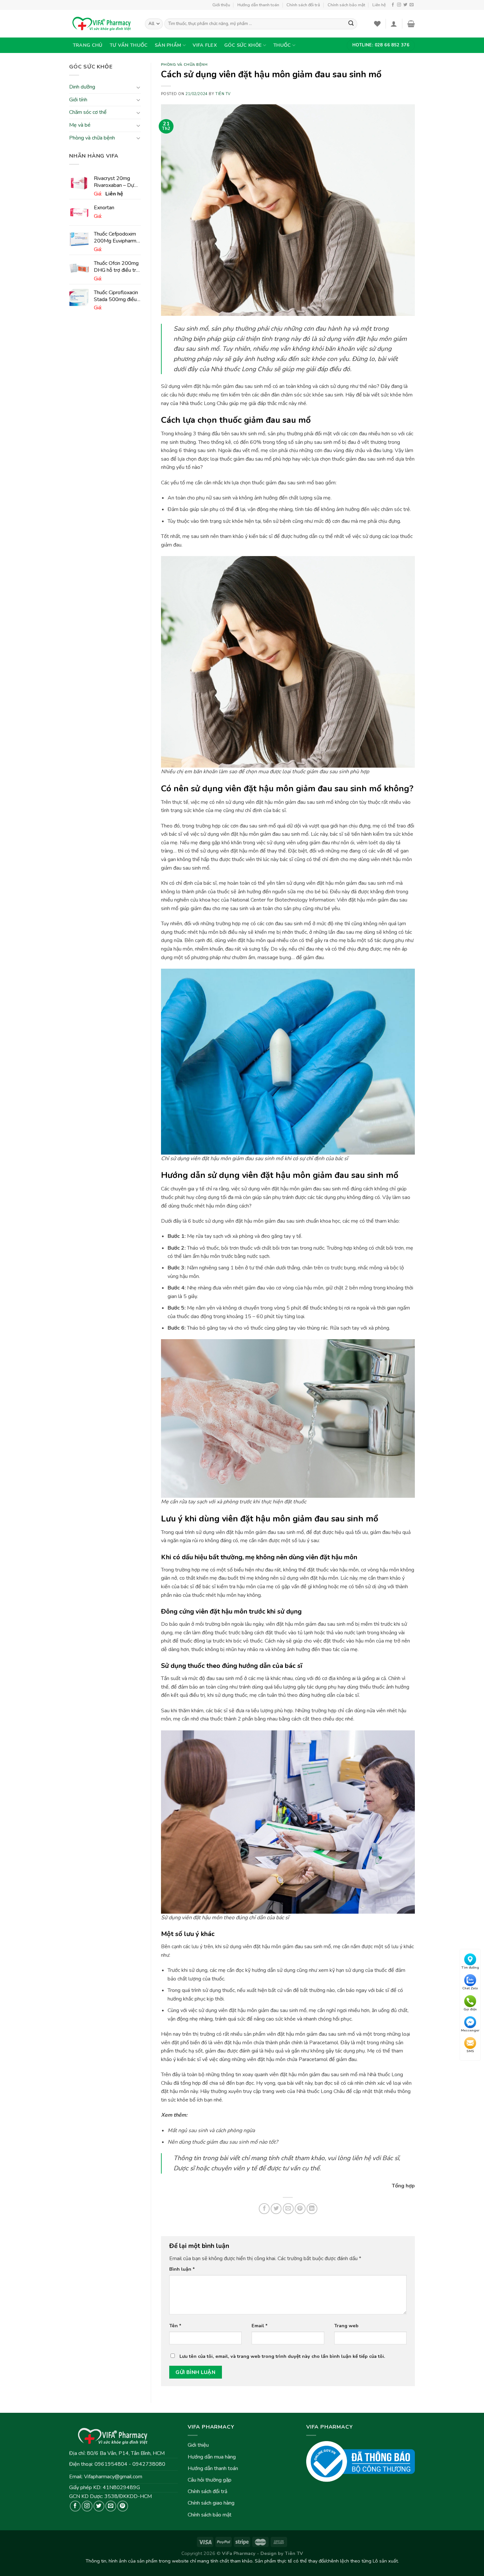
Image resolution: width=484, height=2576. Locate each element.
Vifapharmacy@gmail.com (113, 2477)
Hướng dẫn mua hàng (212, 2457)
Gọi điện (470, 2009)
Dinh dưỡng (82, 87)
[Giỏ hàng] (411, 24)
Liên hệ (379, 5)
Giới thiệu (221, 5)
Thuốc (282, 45)
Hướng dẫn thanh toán (258, 5)
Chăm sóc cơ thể (88, 113)
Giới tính (78, 100)
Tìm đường (470, 1968)
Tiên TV (223, 94)
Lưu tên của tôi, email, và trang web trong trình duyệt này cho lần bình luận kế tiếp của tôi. (282, 2356)
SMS (470, 2052)
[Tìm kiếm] (351, 24)
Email (260, 2326)
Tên (175, 2326)
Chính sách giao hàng (211, 2503)
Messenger (470, 2030)
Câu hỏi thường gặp (210, 2480)
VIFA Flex (205, 45)
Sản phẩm (168, 45)
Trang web (346, 2326)
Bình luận (182, 2269)
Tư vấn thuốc (129, 45)
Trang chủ (88, 45)
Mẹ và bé (80, 125)
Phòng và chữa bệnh (92, 138)
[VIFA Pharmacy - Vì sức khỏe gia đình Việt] (102, 24)
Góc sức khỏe (243, 45)
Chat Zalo (470, 1989)
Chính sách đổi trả (303, 5)
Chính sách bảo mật (346, 5)
